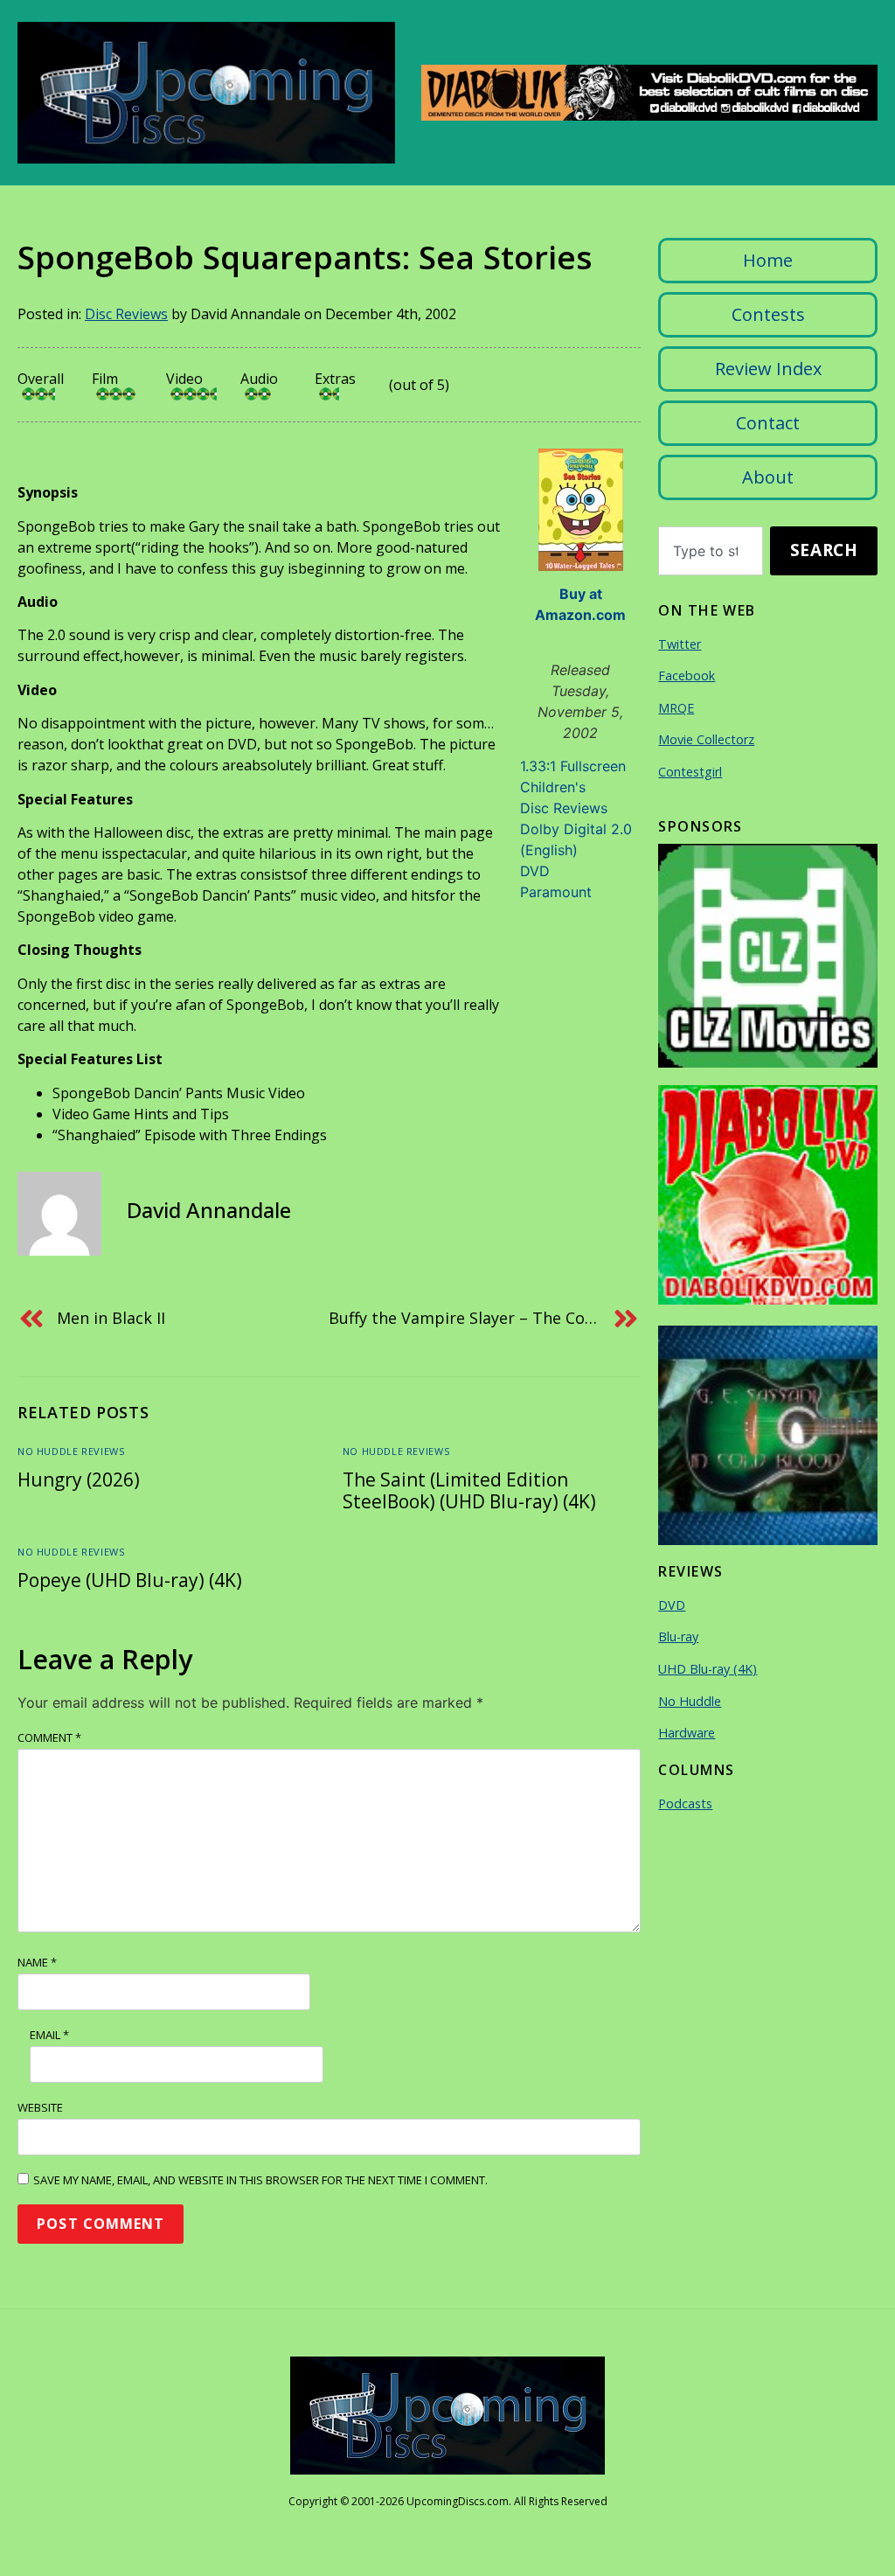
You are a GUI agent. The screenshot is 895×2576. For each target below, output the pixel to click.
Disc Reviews (126, 314)
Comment (49, 1737)
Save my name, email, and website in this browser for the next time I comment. (260, 2180)
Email (49, 2035)
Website (40, 2107)
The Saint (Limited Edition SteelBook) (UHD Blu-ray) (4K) (469, 1490)
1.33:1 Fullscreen (573, 766)
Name (37, 1962)
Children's (553, 787)
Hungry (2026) (79, 1479)
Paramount (556, 892)
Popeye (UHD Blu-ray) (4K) (130, 1580)
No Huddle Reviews (71, 1451)
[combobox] (711, 551)
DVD (535, 871)
